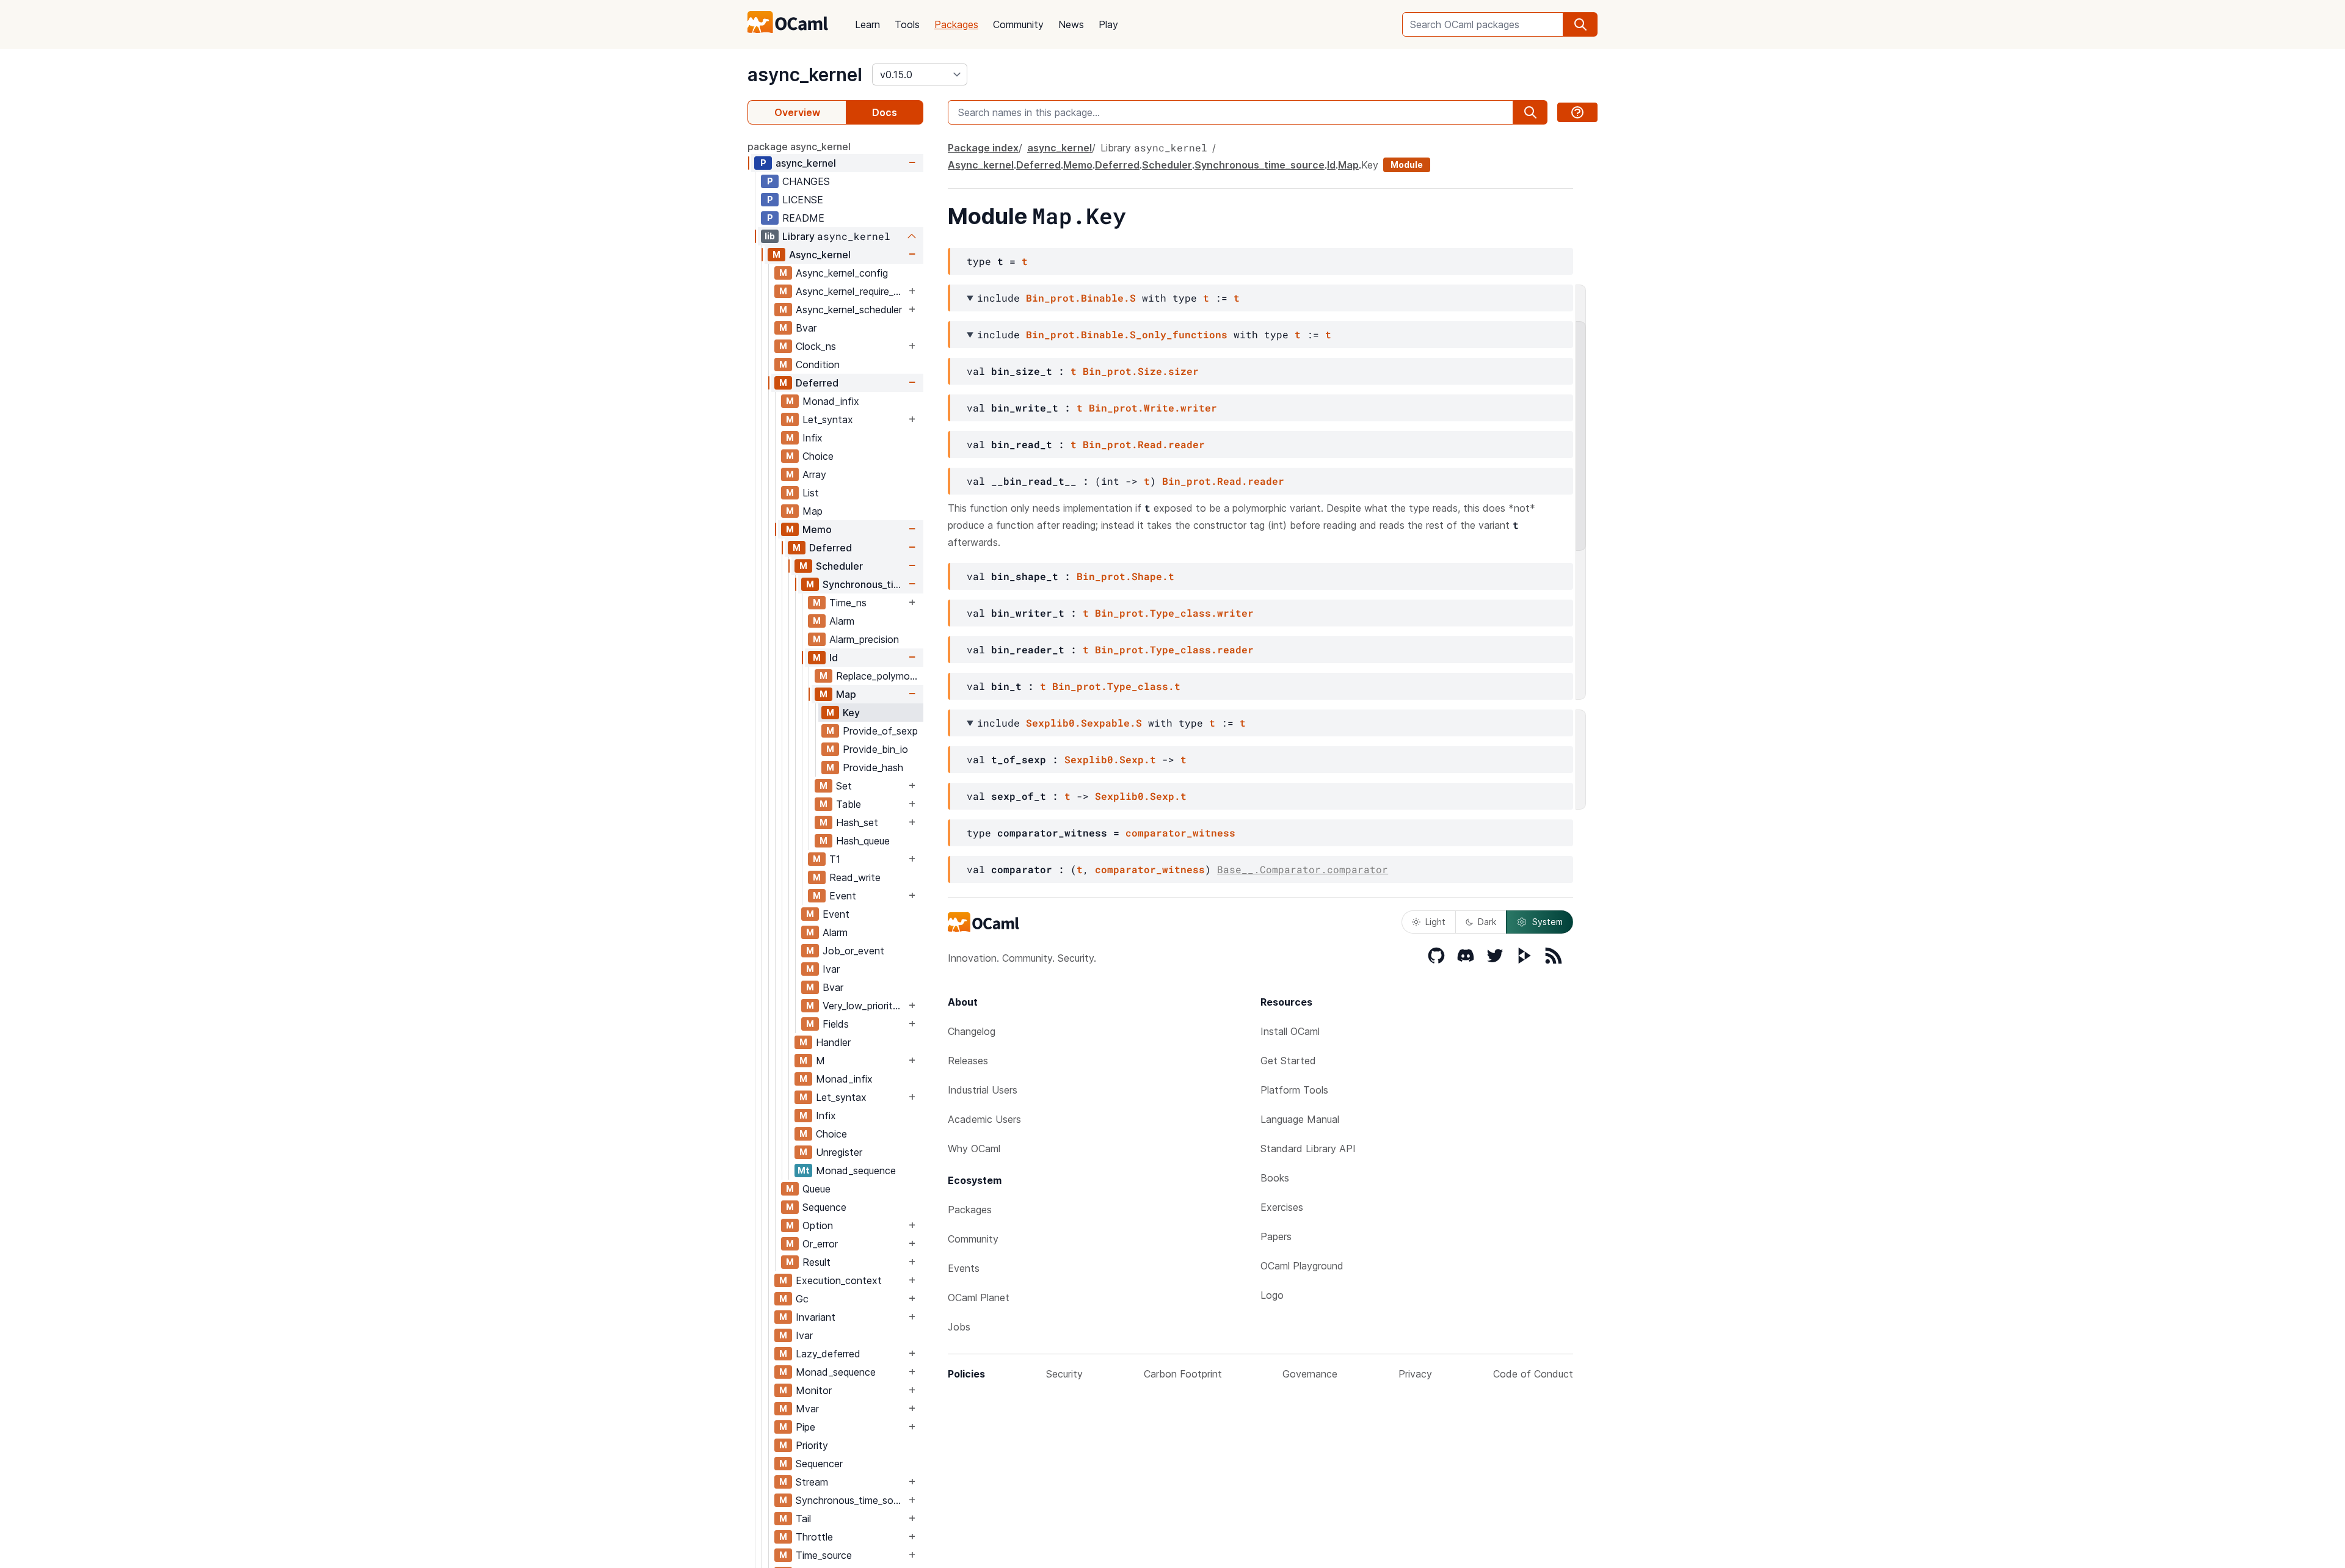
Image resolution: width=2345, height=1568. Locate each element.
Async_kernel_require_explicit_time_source (851, 291)
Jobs (959, 1327)
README (803, 218)
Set (844, 786)
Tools (907, 24)
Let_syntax (828, 419)
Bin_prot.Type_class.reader (1174, 649)
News (1071, 24)
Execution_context (839, 1280)
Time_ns (848, 603)
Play (1108, 24)
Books (1275, 1178)
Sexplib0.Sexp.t (1110, 759)
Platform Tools (1294, 1090)
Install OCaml (1290, 1031)
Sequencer (819, 1464)
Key (851, 713)
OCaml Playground (1302, 1266)
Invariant (816, 1317)
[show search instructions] (1577, 112)
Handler (833, 1042)
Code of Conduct (1533, 1374)
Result (816, 1262)
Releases (968, 1061)
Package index (983, 148)
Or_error (820, 1244)
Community (1018, 24)
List (811, 493)
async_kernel (805, 74)
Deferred (817, 383)
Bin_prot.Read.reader (1144, 444)
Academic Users (984, 1119)
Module (1407, 165)
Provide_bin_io (875, 749)
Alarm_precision (864, 639)
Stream (812, 1482)
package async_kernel (799, 147)
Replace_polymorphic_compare (879, 676)
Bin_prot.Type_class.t (1116, 686)
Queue (816, 1189)
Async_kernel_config (842, 273)
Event (843, 896)
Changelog (972, 1031)
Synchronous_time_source (864, 584)
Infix (813, 438)
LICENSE (803, 200)
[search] (1580, 24)
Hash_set (857, 822)
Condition (818, 365)
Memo (817, 529)
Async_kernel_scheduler (849, 310)
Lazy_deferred (828, 1354)
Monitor (814, 1390)
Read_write (855, 877)
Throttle (814, 1537)
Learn (867, 24)
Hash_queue (863, 841)
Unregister (839, 1152)
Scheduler (839, 566)
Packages (956, 24)
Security (1064, 1374)
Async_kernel (820, 255)
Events (964, 1268)
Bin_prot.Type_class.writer (1174, 613)
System (1547, 922)
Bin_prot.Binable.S (1081, 298)
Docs (885, 112)
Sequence (824, 1207)
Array (814, 474)
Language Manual (1300, 1119)
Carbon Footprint (1183, 1374)
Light (1435, 922)
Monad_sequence (856, 1171)
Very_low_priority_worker (864, 1006)
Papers (1276, 1236)
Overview (797, 112)
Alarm (842, 621)
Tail (803, 1519)
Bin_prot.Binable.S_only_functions (1127, 334)
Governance (1310, 1374)
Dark (1487, 922)
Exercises (1282, 1207)
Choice (818, 456)
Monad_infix (831, 401)
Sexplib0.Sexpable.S (1084, 723)
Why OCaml (974, 1149)
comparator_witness (1180, 833)
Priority (812, 1445)
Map (813, 511)
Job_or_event (853, 951)
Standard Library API (1308, 1149)
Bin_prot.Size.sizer (1141, 371)
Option (818, 1225)
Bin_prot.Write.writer (1153, 408)
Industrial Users (983, 1090)
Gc (802, 1299)
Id (834, 658)
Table (849, 804)
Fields (836, 1024)
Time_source (824, 1555)
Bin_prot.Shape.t (1125, 576)
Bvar (806, 328)
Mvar (807, 1409)
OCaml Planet (979, 1298)
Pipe (805, 1427)
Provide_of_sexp (880, 731)
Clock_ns (816, 346)
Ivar (831, 969)
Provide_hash (873, 768)
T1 (835, 859)
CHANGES (806, 181)
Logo (1272, 1295)
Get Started (1288, 1061)
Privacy (1415, 1374)
